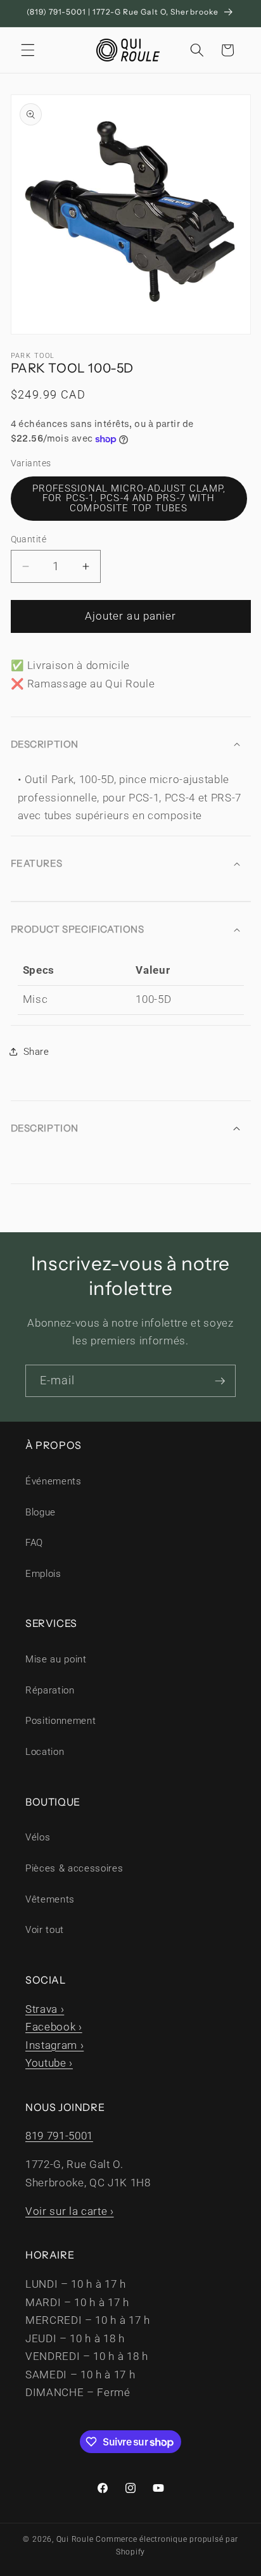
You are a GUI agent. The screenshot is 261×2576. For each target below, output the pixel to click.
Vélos (38, 1837)
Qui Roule (75, 2539)
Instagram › (54, 2045)
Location (45, 1752)
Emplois (43, 1574)
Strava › (45, 2009)
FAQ (34, 1543)
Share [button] (36, 1052)
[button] (28, 50)
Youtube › (49, 2063)
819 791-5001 (59, 2136)
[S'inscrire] (220, 1381)
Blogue (41, 1512)
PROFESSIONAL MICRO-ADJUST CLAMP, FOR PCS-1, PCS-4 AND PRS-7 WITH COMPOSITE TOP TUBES (129, 498)
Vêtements (50, 1899)
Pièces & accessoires (74, 1868)
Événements (54, 1481)
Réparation (50, 1690)
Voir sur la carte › (70, 2211)
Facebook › (54, 2027)
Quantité (29, 539)
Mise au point (56, 1659)
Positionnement (60, 1721)
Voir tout (45, 1930)
